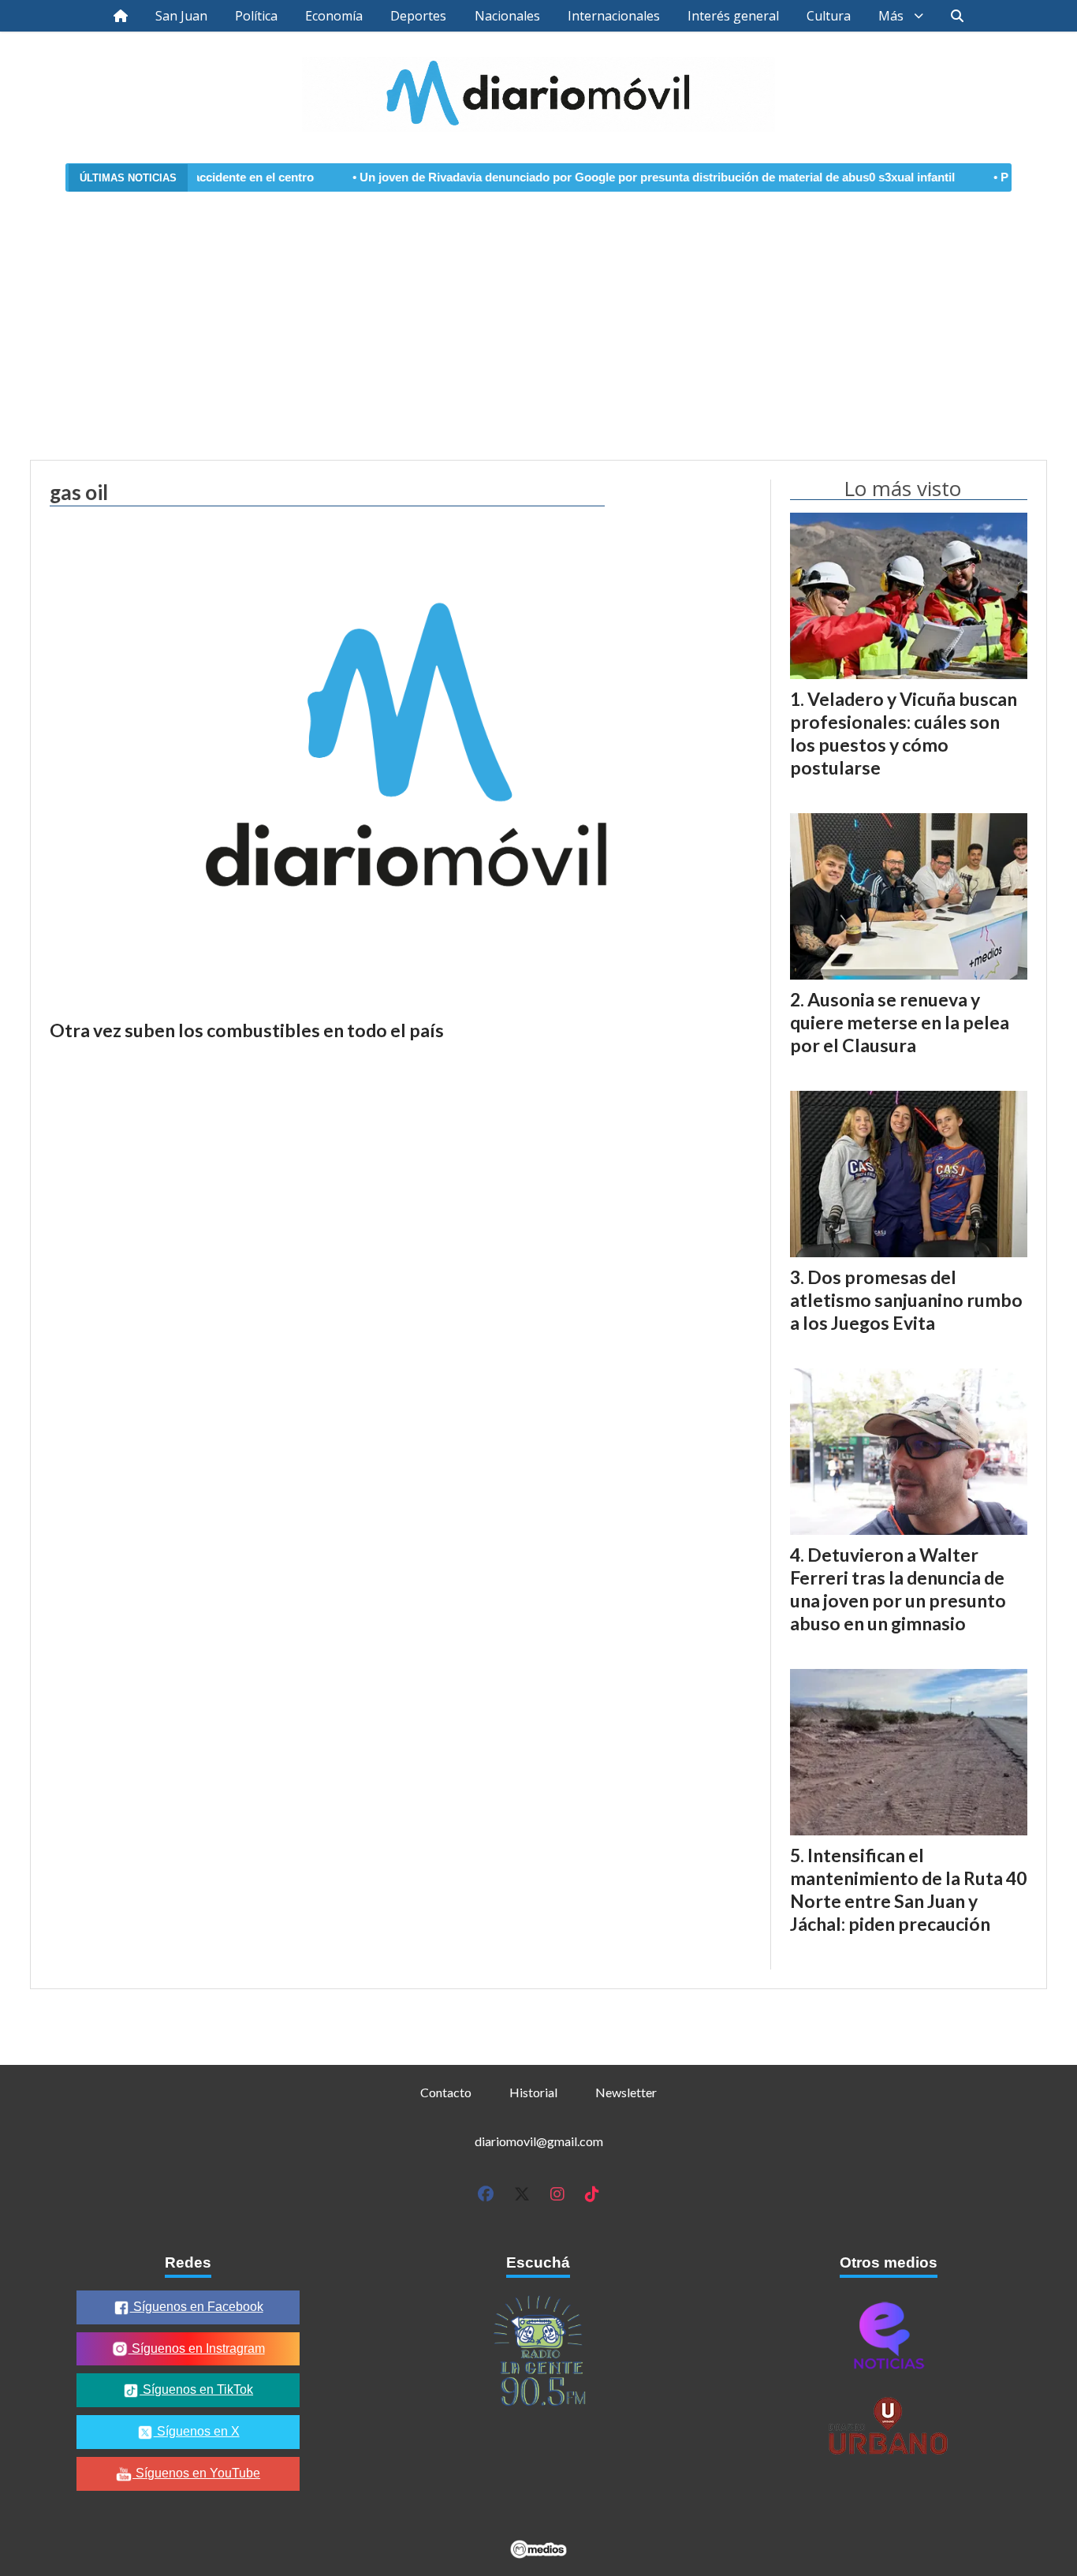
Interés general (733, 16)
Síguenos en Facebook (197, 2307)
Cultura (829, 16)
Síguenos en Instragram (197, 2348)
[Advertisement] (538, 316)
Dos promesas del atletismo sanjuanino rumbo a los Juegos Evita (906, 1300)
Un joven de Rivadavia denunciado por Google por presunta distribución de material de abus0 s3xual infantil (598, 177)
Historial (533, 2092)
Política (256, 16)
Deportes (418, 16)
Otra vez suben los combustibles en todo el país (247, 1030)
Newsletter (626, 2092)
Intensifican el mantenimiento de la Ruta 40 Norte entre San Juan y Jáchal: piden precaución (908, 1889)
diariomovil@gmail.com (539, 2141)
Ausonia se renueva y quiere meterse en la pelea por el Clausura (900, 1022)
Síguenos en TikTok (196, 2389)
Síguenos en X (197, 2431)
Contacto (446, 2092)
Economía (334, 16)
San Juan (181, 16)
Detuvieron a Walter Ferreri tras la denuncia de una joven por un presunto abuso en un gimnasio (898, 1589)
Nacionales (507, 16)
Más (891, 16)
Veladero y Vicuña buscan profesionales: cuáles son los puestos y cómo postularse (904, 733)
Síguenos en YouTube (196, 2473)
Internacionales (614, 16)
